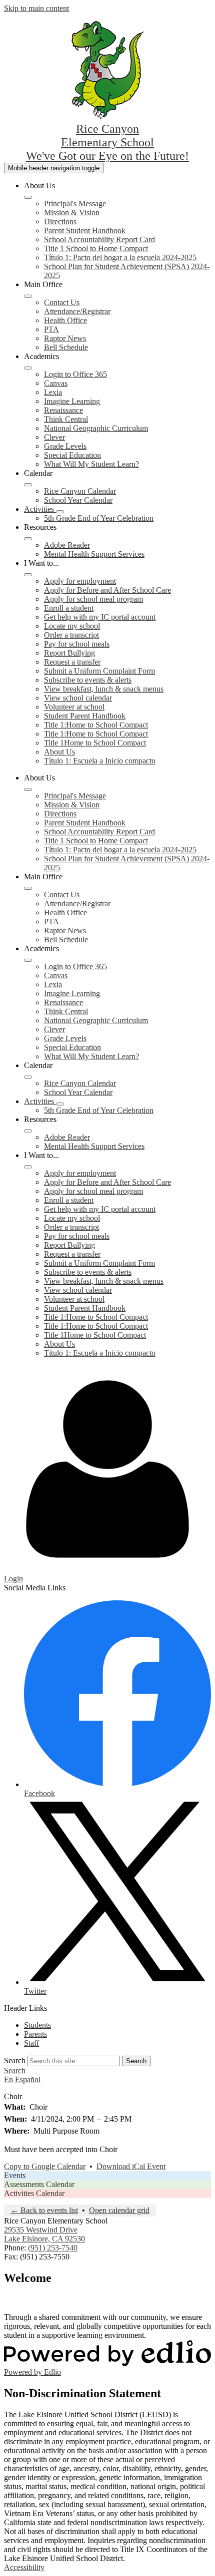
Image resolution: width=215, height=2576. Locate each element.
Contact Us (62, 302)
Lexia (53, 392)
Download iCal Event (131, 2166)
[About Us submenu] (28, 197)
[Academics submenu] (28, 368)
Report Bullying (69, 653)
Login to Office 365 (75, 374)
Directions (60, 221)
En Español (22, 2079)
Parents (35, 2034)
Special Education (72, 455)
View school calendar (78, 698)
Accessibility (24, 2567)
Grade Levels (65, 446)
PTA (51, 329)
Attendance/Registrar (77, 311)
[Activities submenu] (60, 512)
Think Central (66, 419)
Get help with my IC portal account (100, 617)
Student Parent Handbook (85, 716)
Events (15, 2175)
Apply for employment (80, 581)
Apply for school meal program (93, 599)
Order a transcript (71, 635)
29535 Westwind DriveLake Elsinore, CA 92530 (44, 2234)
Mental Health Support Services (94, 554)
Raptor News (65, 338)
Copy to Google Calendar (45, 2166)
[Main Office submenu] (28, 296)
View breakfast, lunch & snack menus (104, 689)
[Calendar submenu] (28, 485)
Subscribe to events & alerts (88, 680)
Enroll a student (69, 608)
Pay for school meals (77, 644)
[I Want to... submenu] (28, 575)
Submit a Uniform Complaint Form (99, 671)
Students (37, 2025)
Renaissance (63, 410)
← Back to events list (44, 2210)
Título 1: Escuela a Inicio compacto (100, 761)
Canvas (56, 383)
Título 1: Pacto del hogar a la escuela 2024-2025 (120, 257)
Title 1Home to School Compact (95, 743)
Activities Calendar (34, 2193)
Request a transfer (72, 662)
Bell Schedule (66, 347)
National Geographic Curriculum (96, 428)
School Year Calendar (78, 500)
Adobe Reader (67, 545)
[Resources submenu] (28, 539)
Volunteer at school (74, 707)
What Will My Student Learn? (91, 464)
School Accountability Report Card (99, 239)
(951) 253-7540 (53, 2248)
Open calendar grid (119, 2210)
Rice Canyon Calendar (80, 491)
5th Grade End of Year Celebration (99, 518)
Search (15, 2060)
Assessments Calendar (39, 2184)
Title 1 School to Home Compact (96, 248)
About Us (59, 752)
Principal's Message (75, 203)
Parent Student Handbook (85, 230)
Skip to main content (36, 8)
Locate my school (72, 626)
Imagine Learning (72, 401)
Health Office (65, 320)
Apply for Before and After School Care (107, 590)
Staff (31, 2043)
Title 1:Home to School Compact (96, 725)
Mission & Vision (72, 212)
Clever (54, 437)
